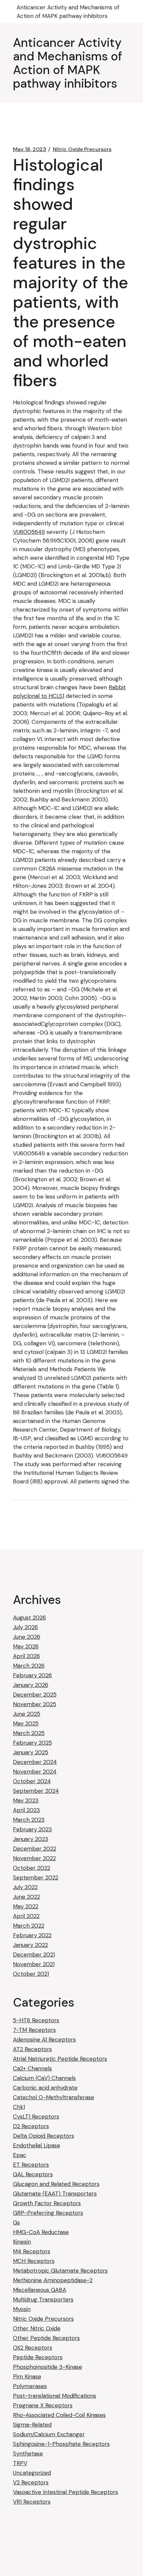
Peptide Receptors (38, 2357)
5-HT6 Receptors (36, 2020)
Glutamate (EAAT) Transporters (55, 2194)
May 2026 (26, 1646)
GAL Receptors (33, 2174)
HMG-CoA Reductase (41, 2232)
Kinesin (22, 2242)
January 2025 (31, 1752)
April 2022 (26, 1916)
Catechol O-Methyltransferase (54, 2097)
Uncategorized (32, 2473)
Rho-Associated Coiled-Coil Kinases (59, 2415)
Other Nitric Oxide (37, 2328)
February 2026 (32, 1675)
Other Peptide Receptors (46, 2338)
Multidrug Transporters (43, 2299)
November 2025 (35, 1704)
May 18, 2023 (30, 149)
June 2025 (27, 1714)
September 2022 (36, 1877)
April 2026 (26, 1656)
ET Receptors (31, 2165)
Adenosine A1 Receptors (44, 2039)
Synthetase (28, 2453)
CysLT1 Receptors (36, 2117)
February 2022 (32, 1935)
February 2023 (32, 1829)
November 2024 (35, 1772)
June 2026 (27, 1637)
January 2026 (31, 1685)
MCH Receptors (34, 2261)
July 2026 (25, 1627)
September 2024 (36, 1791)
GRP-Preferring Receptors (48, 2213)
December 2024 (35, 1762)
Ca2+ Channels (32, 2068)
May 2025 (26, 1723)
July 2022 (25, 1887)
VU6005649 (29, 532)
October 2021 (31, 1974)
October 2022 (32, 1868)
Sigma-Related (32, 2425)
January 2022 (30, 1945)
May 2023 (26, 1800)
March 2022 (29, 1926)
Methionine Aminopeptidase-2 (53, 2280)
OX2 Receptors (33, 2348)
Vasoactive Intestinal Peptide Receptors (66, 2492)
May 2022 (26, 1906)
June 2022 (26, 1897)
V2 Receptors (31, 2482)
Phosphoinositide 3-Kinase (48, 2367)
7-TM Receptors (34, 2030)
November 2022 (34, 1858)
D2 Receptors (31, 2126)
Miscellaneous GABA (40, 2290)
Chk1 (19, 2107)
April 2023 (26, 1810)
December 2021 (34, 1954)
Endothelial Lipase (37, 2145)
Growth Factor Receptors (47, 2203)
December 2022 (35, 1849)
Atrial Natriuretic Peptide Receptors (60, 2059)
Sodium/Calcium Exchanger (49, 2434)
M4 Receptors (32, 2251)
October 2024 (32, 1781)
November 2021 (34, 1964)
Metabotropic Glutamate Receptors (60, 2271)
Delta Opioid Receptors (44, 2136)
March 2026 (29, 1666)
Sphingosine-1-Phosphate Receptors (61, 2444)
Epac (20, 2155)
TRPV (20, 2463)
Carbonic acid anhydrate (45, 2088)
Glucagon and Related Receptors (56, 2184)
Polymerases (30, 2386)
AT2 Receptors (32, 2049)
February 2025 (32, 1743)
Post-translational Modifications (55, 2396)
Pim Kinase (27, 2376)
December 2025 (35, 1695)
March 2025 (29, 1733)
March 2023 (29, 1820)
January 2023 (31, 1839)
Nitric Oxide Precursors (82, 149)
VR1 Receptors (32, 2502)
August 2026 (29, 1618)
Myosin (22, 2309)
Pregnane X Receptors (43, 2405)
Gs (16, 2222)
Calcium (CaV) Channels (44, 2078)
